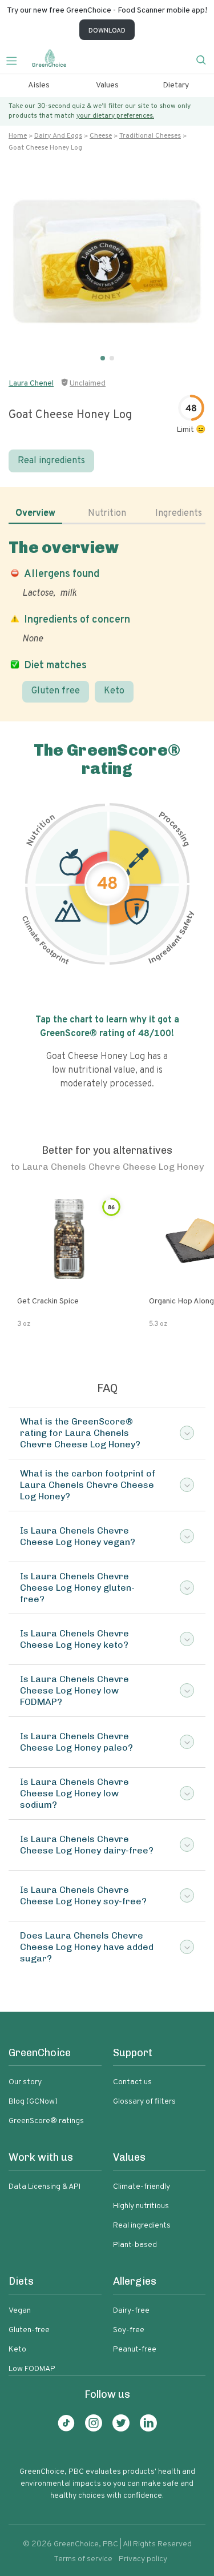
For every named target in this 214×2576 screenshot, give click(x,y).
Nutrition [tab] (107, 513)
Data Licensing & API (45, 2187)
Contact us (132, 2082)
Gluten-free (29, 2330)
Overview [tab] (35, 513)
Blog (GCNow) (33, 2102)
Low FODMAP (32, 2369)
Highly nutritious (141, 2206)
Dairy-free (131, 2311)
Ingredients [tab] (179, 513)
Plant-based (135, 2245)
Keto (114, 691)
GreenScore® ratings (46, 2121)
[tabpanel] (107, 620)
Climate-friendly (142, 2187)
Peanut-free (135, 2350)
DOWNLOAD (107, 31)
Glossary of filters (144, 2102)
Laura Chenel (31, 384)
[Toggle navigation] (16, 59)
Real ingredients (51, 461)
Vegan (20, 2311)
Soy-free (129, 2330)
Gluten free (56, 691)
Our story (25, 2082)
